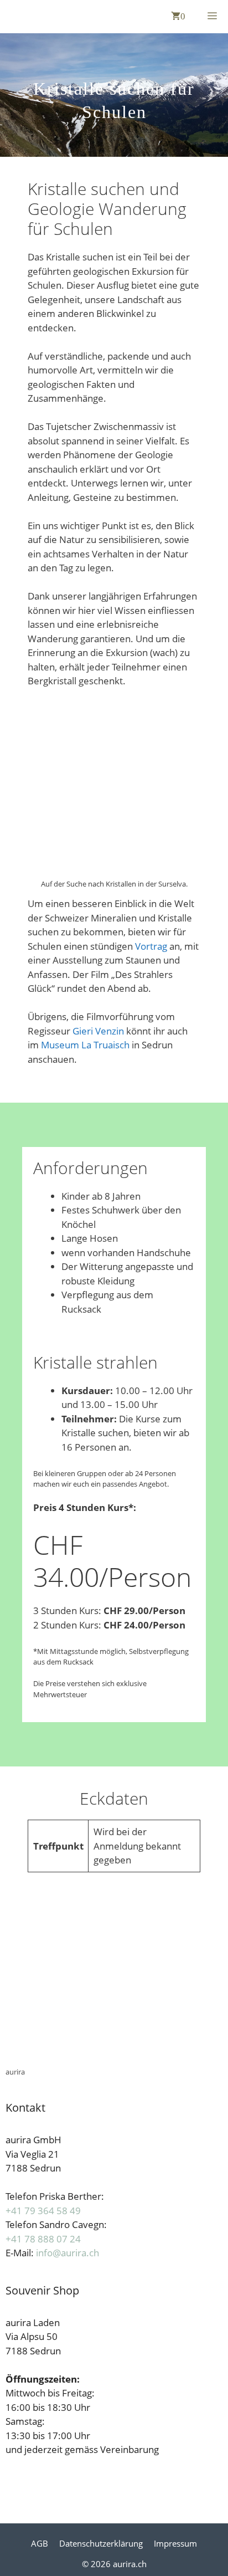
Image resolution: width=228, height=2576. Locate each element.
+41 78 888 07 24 (43, 2239)
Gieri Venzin (98, 1031)
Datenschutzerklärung (101, 2543)
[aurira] (11, 17)
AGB (40, 2543)
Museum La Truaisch (85, 1045)
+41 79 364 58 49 (43, 2211)
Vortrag (152, 946)
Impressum (175, 2543)
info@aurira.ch (68, 2253)
